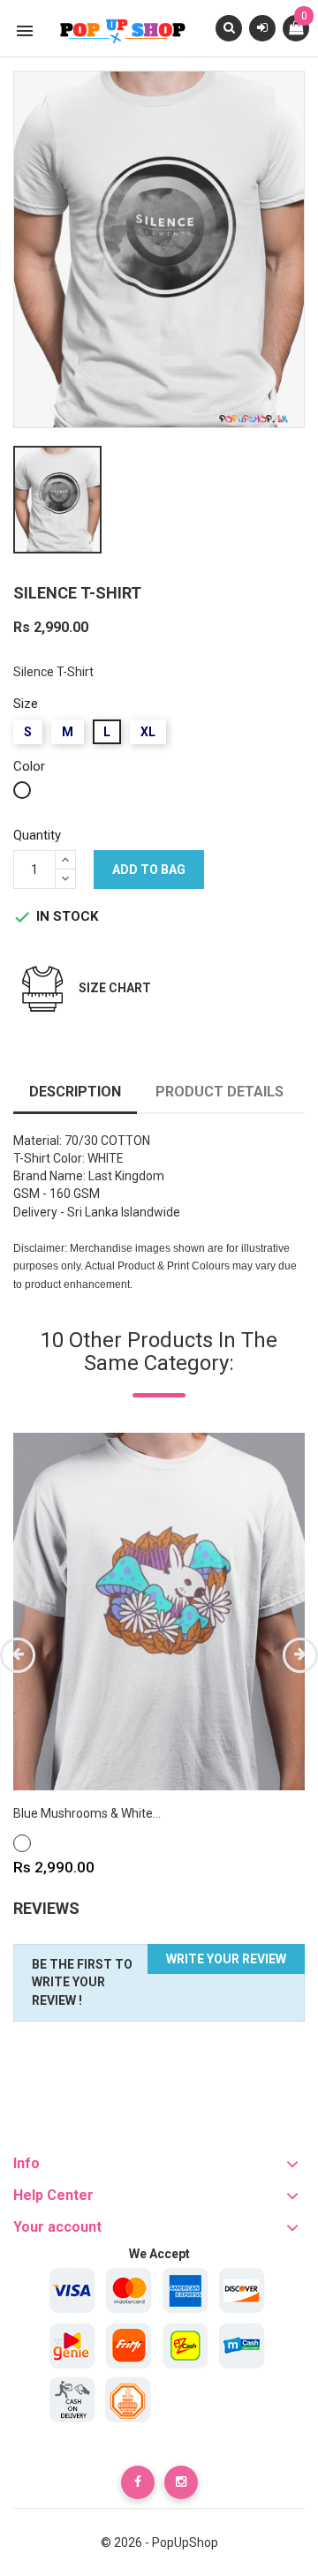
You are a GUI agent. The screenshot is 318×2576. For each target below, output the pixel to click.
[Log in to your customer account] (262, 27)
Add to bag (149, 870)
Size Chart (115, 988)
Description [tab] (75, 1092)
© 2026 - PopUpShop (159, 2542)
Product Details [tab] (220, 1092)
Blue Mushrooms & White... (87, 1813)
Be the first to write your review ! (82, 1983)
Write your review (226, 1959)
